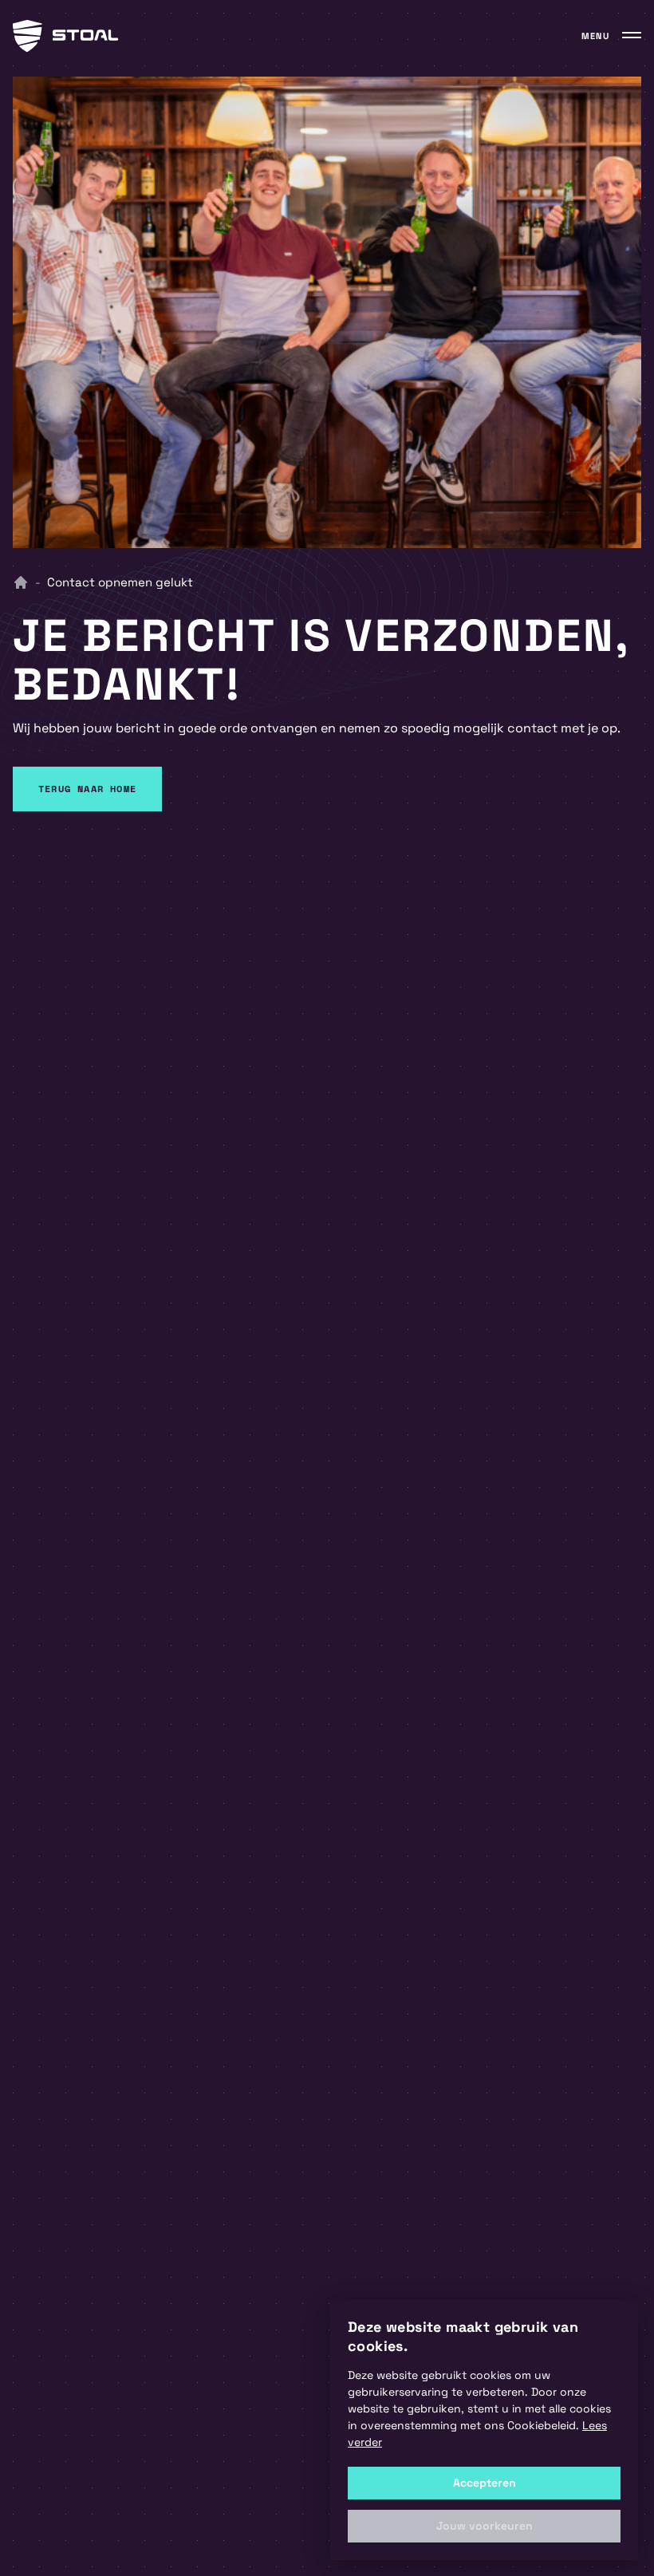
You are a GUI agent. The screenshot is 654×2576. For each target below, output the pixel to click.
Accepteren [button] (485, 2483)
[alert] (484, 2430)
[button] (484, 2526)
